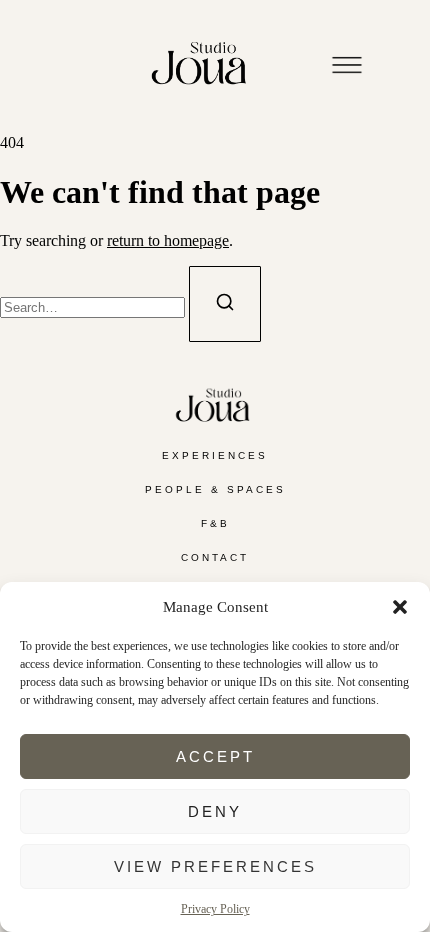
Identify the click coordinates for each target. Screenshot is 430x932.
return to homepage (168, 240)
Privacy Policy (215, 909)
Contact (215, 557)
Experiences (215, 455)
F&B (215, 523)
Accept (215, 756)
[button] (400, 607)
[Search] (225, 304)
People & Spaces (215, 489)
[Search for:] (94, 306)
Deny (215, 811)
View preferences (215, 866)
